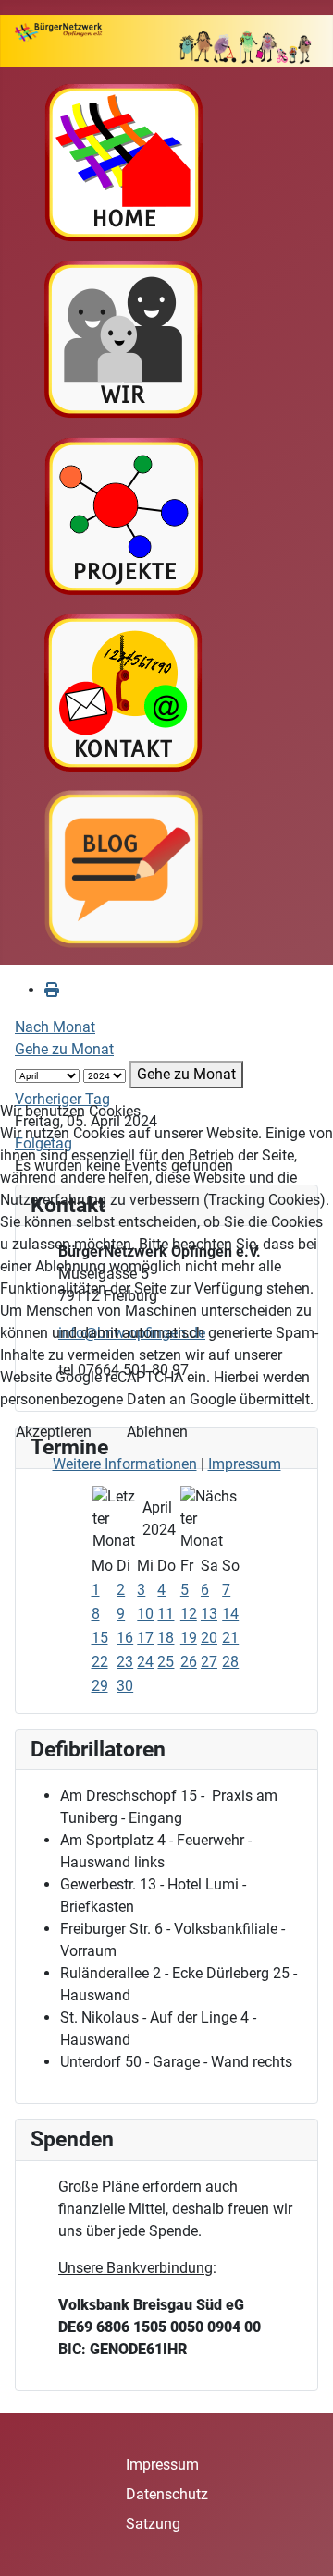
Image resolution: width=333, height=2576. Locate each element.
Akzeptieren (54, 1432)
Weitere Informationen (125, 1464)
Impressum (245, 1464)
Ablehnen (157, 1432)
